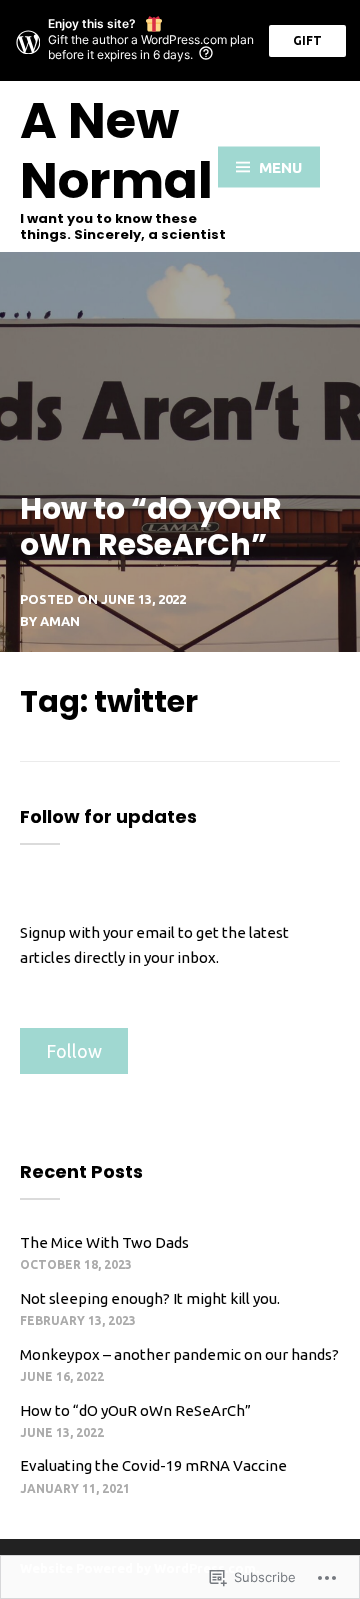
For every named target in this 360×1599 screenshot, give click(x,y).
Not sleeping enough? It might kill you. (150, 1298)
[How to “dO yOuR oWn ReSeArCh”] (180, 452)
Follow (74, 1051)
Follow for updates (108, 816)
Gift (307, 40)
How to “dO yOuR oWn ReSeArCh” (135, 1410)
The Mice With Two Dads (104, 1242)
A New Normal (116, 150)
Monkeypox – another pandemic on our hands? (179, 1354)
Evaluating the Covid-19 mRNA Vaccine (153, 1465)
